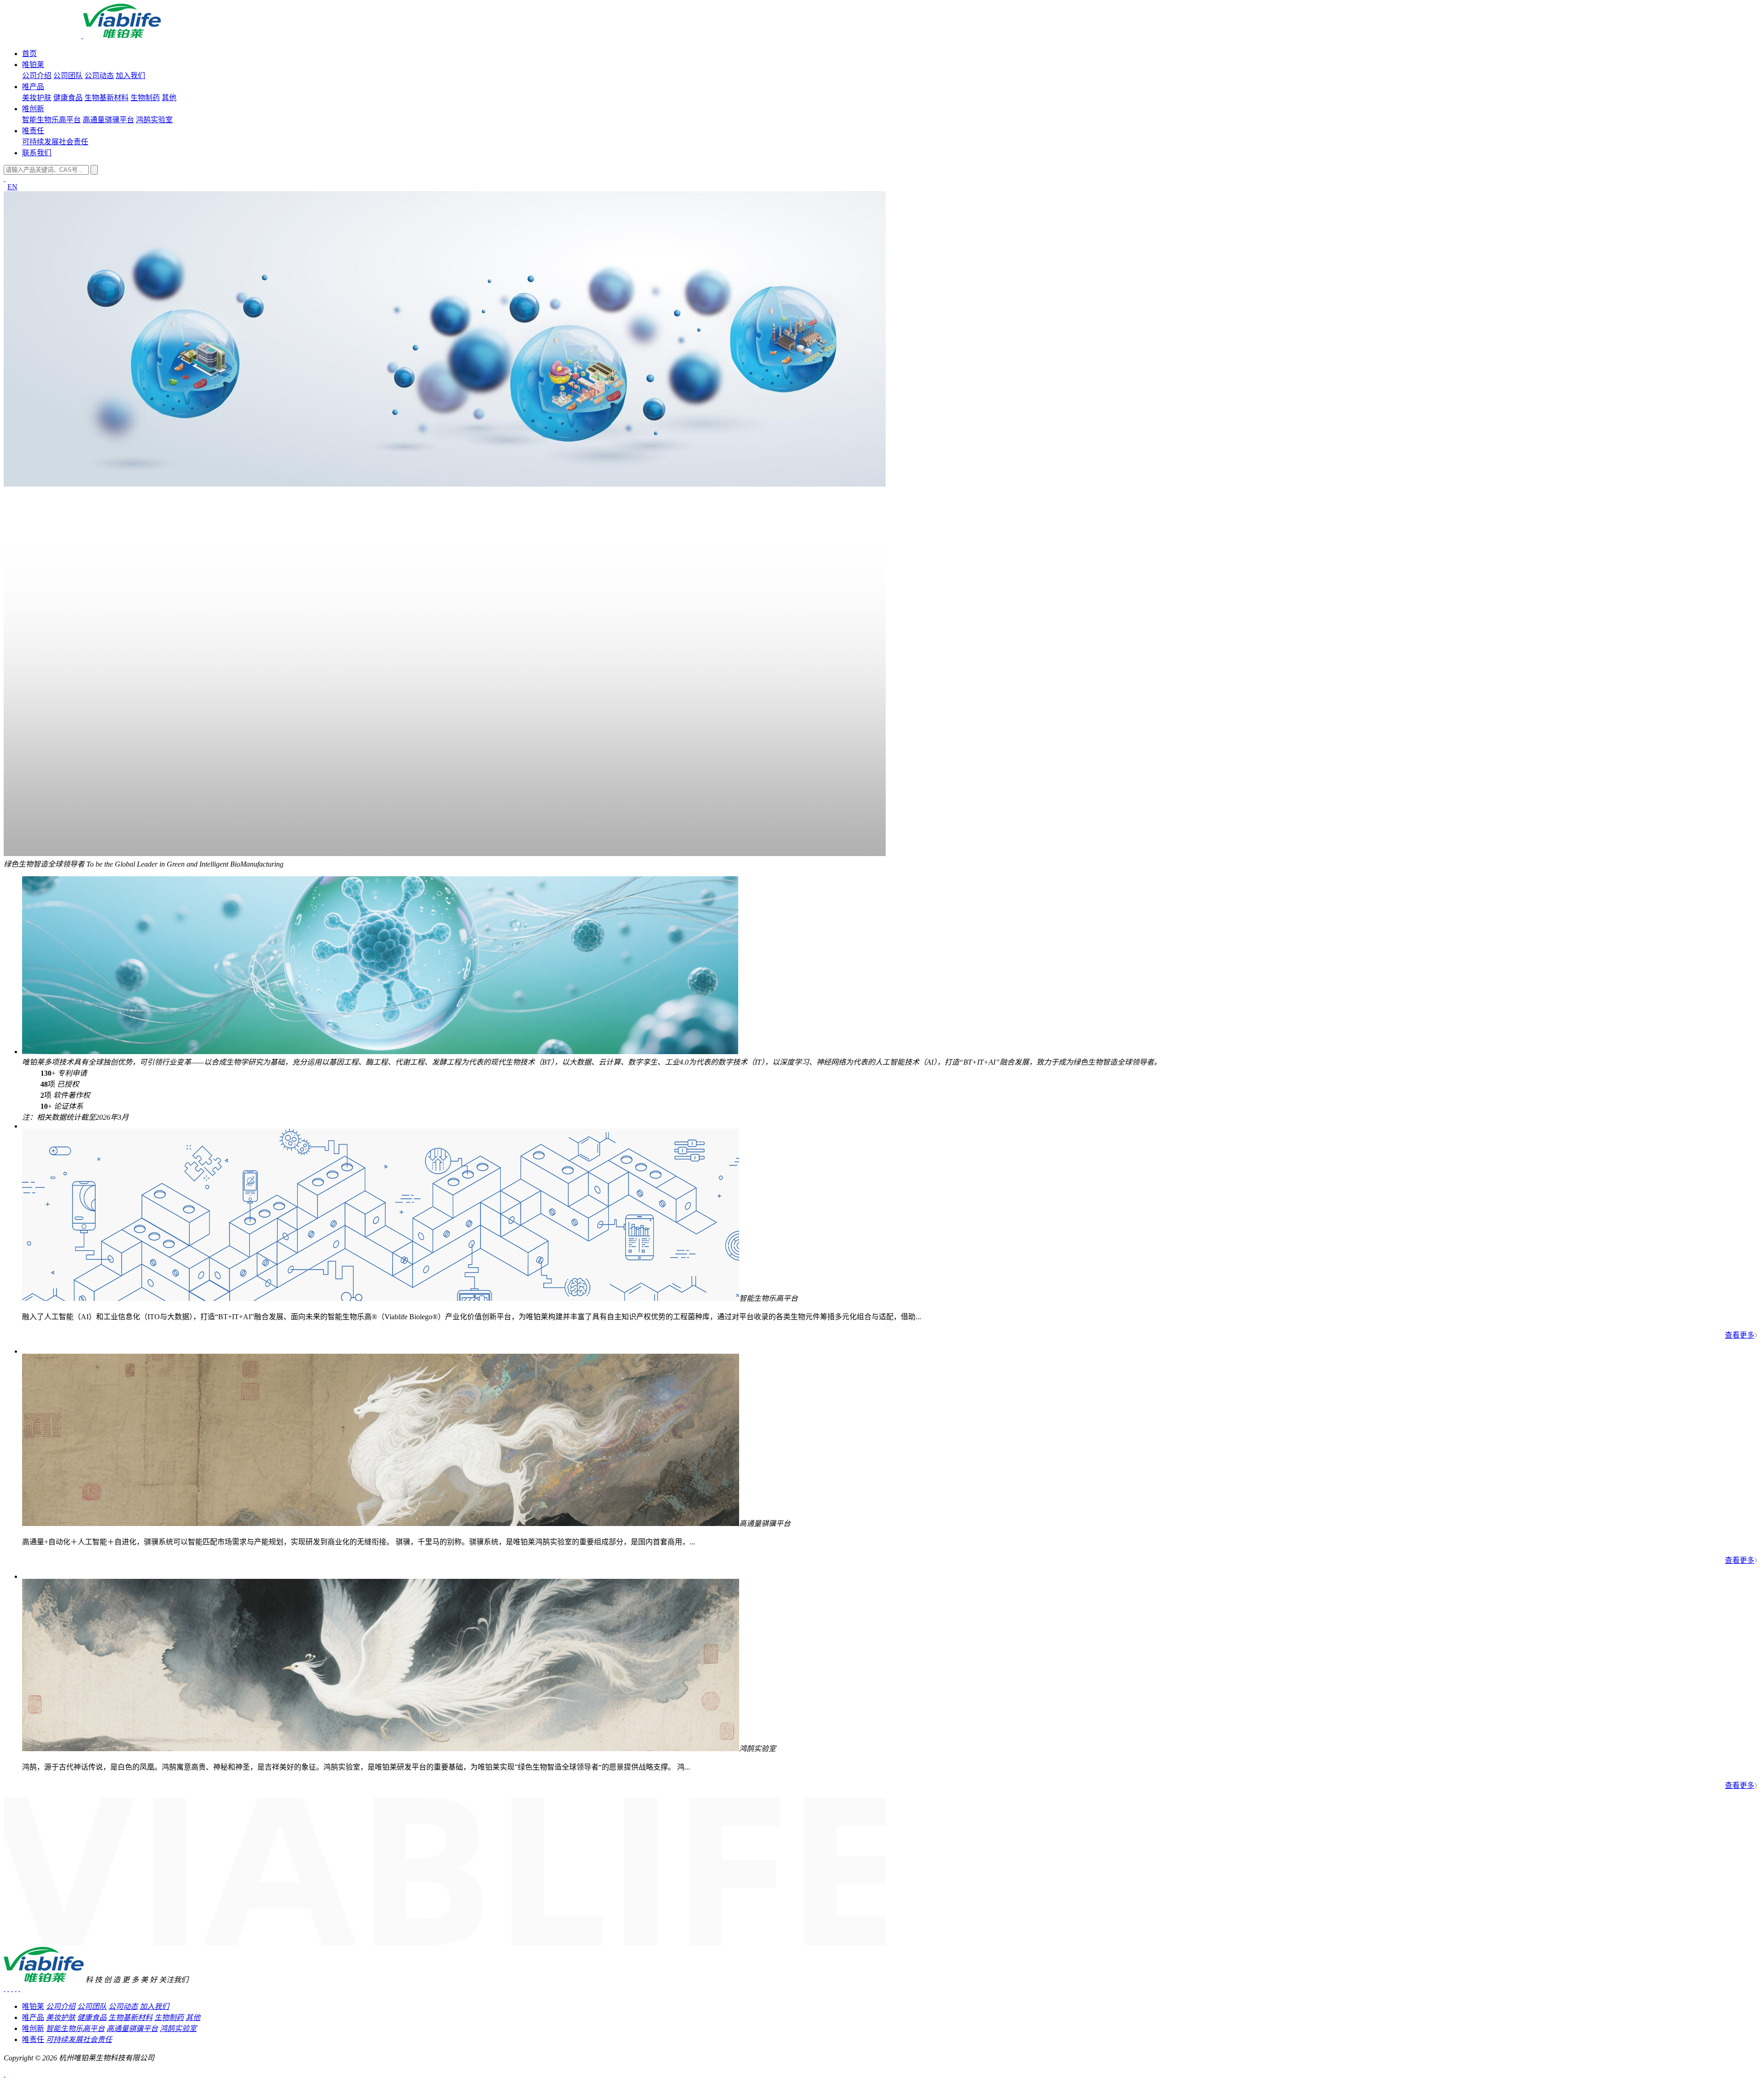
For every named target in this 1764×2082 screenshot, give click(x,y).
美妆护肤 (37, 98)
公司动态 (99, 76)
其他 (169, 98)
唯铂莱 (33, 65)
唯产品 (33, 87)
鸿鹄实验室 (154, 120)
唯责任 (33, 131)
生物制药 (145, 98)
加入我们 (130, 76)
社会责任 (73, 142)
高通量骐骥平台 (108, 120)
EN (12, 187)
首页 (29, 54)
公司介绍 (37, 76)
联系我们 (37, 153)
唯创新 (33, 109)
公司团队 (68, 76)
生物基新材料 (107, 98)
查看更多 (1740, 1335)
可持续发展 (40, 142)
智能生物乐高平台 (51, 120)
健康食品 (68, 98)
